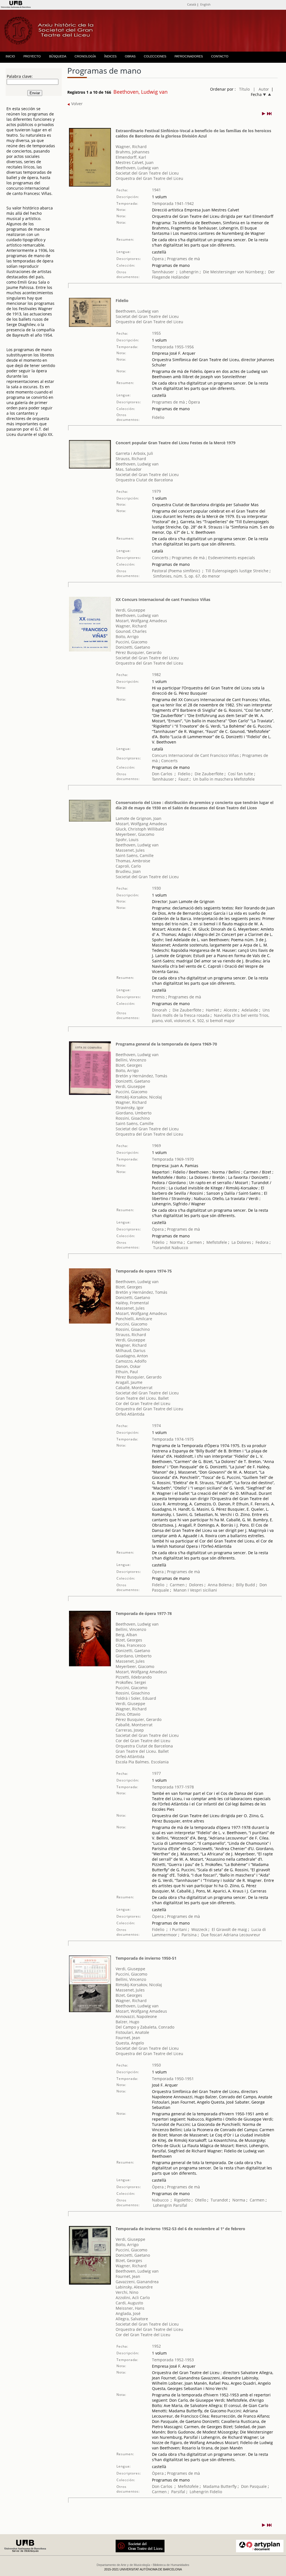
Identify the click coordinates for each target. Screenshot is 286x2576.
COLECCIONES (155, 56)
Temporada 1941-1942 (173, 203)
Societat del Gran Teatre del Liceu (147, 173)
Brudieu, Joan (128, 871)
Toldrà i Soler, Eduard (136, 1698)
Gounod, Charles (131, 631)
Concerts (160, 558)
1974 (156, 1425)
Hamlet (213, 1010)
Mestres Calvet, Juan (135, 162)
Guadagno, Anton (132, 1356)
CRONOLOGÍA (85, 56)
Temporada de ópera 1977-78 (144, 1613)
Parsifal (180, 2205)
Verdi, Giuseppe (130, 610)
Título (244, 89)
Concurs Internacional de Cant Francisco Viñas (195, 755)
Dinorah (159, 1010)
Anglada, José (128, 2313)
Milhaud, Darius (131, 1350)
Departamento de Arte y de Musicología (123, 2565)
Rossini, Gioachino (133, 1118)
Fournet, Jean (128, 2038)
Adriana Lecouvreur (242, 1935)
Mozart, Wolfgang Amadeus (141, 621)
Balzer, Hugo (127, 2022)
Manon (180, 1590)
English (205, 4)
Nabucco (180, 1248)
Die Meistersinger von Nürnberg (233, 272)
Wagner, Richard (131, 147)
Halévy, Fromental (132, 1303)
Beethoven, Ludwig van (137, 168)
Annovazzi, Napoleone (136, 2016)
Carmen (195, 1242)
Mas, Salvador (129, 469)
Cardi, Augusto (129, 2303)
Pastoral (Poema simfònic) (176, 571)
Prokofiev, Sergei (131, 1682)
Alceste (230, 1010)
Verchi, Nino (127, 2292)
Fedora (262, 1242)
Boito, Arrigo (127, 637)
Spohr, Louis (127, 840)
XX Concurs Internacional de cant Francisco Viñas (163, 599)
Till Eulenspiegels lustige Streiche (237, 571)
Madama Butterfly (220, 2486)
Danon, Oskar (128, 1366)
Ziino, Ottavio (128, 1714)
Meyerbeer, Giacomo (135, 834)
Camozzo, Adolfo (131, 1361)
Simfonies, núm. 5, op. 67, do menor (187, 576)
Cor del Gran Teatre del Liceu (143, 1403)
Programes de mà (183, 259)
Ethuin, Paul (127, 1372)
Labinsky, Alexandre (134, 2287)
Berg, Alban (126, 1635)
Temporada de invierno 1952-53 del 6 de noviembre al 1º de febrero (180, 2229)
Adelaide (250, 1010)
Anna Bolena (220, 1585)
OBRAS (130, 56)
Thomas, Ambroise (133, 861)
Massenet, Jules (130, 850)
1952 (156, 2346)
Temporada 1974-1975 (173, 1439)
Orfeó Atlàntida (130, 1414)
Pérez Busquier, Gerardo (139, 652)
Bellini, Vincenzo (131, 1060)
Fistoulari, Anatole (132, 2032)
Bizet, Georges (129, 1065)
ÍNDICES (110, 56)
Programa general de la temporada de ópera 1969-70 (166, 1044)
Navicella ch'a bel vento (236, 1015)
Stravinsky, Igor (130, 1108)
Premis (158, 997)
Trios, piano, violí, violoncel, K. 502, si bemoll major (211, 1018)
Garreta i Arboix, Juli (134, 453)
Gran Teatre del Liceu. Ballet (142, 1398)
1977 (156, 1773)
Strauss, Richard (131, 459)
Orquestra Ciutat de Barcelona (144, 480)
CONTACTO (220, 56)
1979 (156, 491)
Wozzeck (199, 1929)
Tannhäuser (163, 272)
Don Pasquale (254, 2486)
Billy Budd (246, 1585)
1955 (156, 333)
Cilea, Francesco (131, 1645)
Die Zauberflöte (209, 774)
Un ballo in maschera (213, 779)
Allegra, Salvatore (132, 2319)
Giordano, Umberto (134, 1113)
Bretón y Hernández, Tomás (141, 1076)
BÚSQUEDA (58, 56)
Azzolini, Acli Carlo (133, 2298)
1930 (156, 888)
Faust (183, 779)
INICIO (10, 56)
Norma (176, 1242)
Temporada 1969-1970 (173, 1159)
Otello (201, 2200)
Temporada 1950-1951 (173, 2079)
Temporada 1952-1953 (173, 2360)
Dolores (196, 1585)
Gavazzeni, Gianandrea (137, 2282)
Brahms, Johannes (133, 152)
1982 (156, 674)
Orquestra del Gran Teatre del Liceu (149, 178)
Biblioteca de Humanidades (171, 2565)
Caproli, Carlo (128, 866)
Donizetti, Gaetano (133, 647)
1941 (156, 190)
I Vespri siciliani (202, 1590)
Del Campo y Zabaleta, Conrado (145, 2027)
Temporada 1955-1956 (173, 347)
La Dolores (241, 1242)
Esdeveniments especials (232, 558)
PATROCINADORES (189, 56)
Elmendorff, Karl (131, 157)
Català (192, 4)
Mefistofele (244, 779)
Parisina (189, 1935)
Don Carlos (162, 774)
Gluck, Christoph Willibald (140, 829)
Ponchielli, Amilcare (134, 1319)
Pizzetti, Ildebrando (134, 1677)
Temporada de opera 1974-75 (144, 1271)
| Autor (261, 89)
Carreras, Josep (130, 1730)
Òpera (158, 259)
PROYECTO (32, 56)
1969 (156, 1145)
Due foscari (212, 1935)
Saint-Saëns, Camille (135, 855)
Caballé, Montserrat (134, 1388)
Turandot (162, 1248)
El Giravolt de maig (229, 1929)
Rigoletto (182, 2200)
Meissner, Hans (130, 2308)
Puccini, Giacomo (131, 642)
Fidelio (122, 300)
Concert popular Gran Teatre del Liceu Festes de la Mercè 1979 (176, 443)
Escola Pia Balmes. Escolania (142, 1762)
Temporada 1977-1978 (173, 1787)
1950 (156, 2065)
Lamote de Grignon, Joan (139, 818)
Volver (76, 104)
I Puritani (179, 1929)
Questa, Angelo (130, 2043)
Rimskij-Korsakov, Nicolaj (139, 1097)
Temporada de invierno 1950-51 (146, 1958)
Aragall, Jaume (129, 1382)
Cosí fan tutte (240, 774)
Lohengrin (189, 272)
